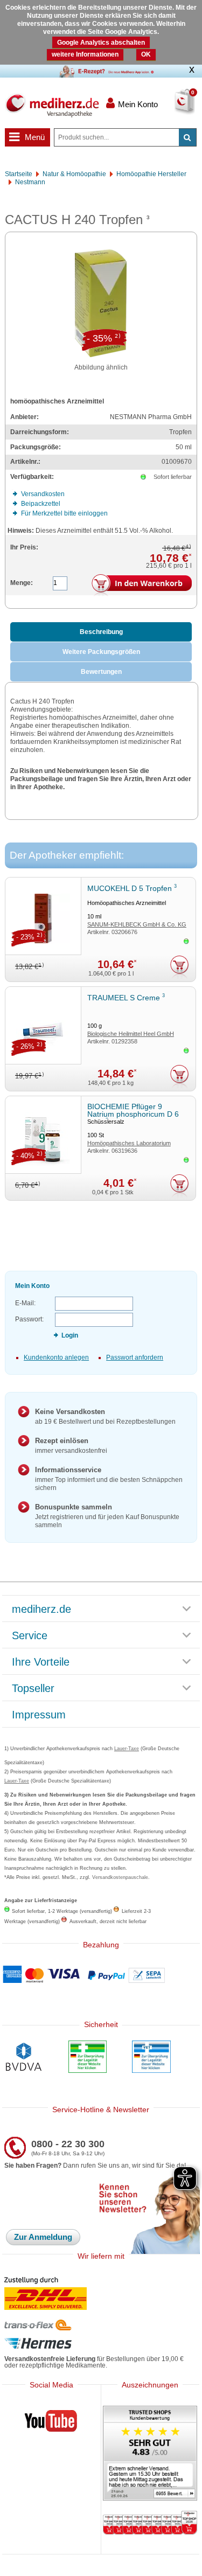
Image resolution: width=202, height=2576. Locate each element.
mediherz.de (41, 1610)
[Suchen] (187, 137)
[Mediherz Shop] (52, 105)
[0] (174, 108)
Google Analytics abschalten (101, 43)
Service (30, 1636)
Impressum (39, 1715)
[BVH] (24, 2058)
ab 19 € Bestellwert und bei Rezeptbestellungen (105, 1416)
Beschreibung (101, 632)
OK (146, 54)
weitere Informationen (85, 54)
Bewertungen (101, 672)
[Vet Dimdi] (151, 2058)
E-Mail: (25, 1303)
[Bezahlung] (101, 1976)
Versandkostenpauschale (120, 1877)
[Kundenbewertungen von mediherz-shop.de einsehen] (150, 2454)
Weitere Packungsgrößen (101, 652)
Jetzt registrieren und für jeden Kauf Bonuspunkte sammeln (107, 1516)
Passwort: (29, 1319)
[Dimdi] (88, 2058)
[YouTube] (51, 2423)
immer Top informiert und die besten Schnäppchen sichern (109, 1479)
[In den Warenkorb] (142, 586)
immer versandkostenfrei (71, 1446)
